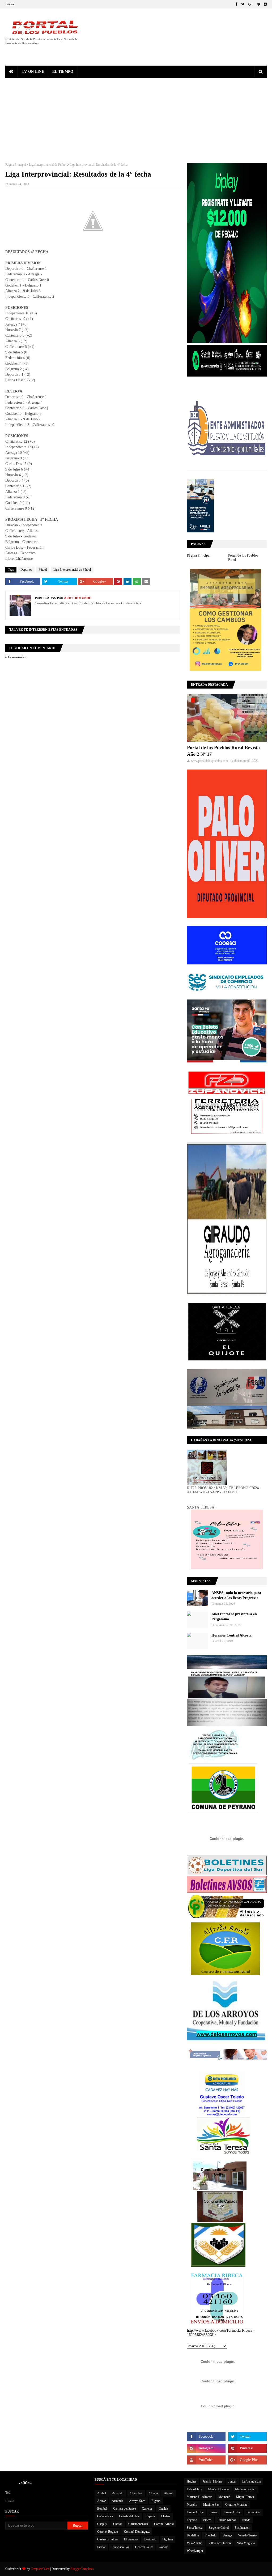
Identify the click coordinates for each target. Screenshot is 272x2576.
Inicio (10, 4)
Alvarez (169, 2493)
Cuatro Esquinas (108, 2539)
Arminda (117, 2501)
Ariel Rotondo (77, 598)
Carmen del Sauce (124, 2509)
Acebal (102, 2493)
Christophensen (138, 2524)
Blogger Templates (82, 2569)
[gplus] (251, 4)
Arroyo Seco (137, 2501)
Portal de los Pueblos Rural (243, 558)
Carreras (147, 2509)
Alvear (101, 2501)
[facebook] (236, 4)
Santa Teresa (195, 2528)
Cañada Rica (105, 2516)
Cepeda (150, 2516)
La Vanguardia (251, 2481)
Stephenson (242, 2528)
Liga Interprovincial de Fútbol (48, 165)
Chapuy (102, 2524)
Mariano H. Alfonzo (199, 2497)
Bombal (102, 2509)
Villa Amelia (194, 2543)
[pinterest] (258, 4)
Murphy (192, 2505)
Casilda (163, 2509)
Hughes (192, 2481)
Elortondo (150, 2539)
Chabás (166, 2516)
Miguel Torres (245, 2497)
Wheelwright (195, 2551)
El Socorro (131, 2539)
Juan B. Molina (212, 2481)
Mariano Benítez (245, 2489)
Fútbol (43, 570)
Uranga (227, 2535)
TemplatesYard (40, 2569)
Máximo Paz (211, 2505)
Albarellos (136, 2493)
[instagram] (265, 4)
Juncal (232, 2481)
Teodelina (193, 2535)
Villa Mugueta (246, 2543)
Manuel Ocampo (218, 2489)
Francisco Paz (120, 2547)
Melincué (224, 2497)
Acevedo (118, 2493)
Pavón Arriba (232, 2512)
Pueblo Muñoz (227, 2520)
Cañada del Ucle (129, 2516)
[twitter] (243, 4)
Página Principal (16, 165)
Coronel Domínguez (137, 2532)
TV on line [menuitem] (33, 72)
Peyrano (192, 2520)
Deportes (26, 570)
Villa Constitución (220, 2543)
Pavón (214, 2512)
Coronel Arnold (164, 2524)
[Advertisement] (136, 118)
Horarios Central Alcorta (231, 1635)
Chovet (118, 2524)
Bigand (156, 2501)
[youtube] (206, 2460)
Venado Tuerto (247, 2535)
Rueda (246, 2520)
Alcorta (153, 2493)
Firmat (101, 2547)
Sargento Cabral (219, 2528)
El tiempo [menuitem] (63, 72)
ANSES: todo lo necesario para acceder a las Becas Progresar (236, 1595)
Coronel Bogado (108, 2532)
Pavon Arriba (195, 2512)
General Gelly (144, 2547)
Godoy (163, 2547)
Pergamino (253, 2512)
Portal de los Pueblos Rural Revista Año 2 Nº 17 (223, 751)
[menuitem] (12, 72)
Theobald (211, 2535)
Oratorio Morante (236, 2505)
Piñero (207, 2520)
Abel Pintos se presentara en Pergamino (234, 1617)
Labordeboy (194, 2489)
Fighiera (167, 2539)
